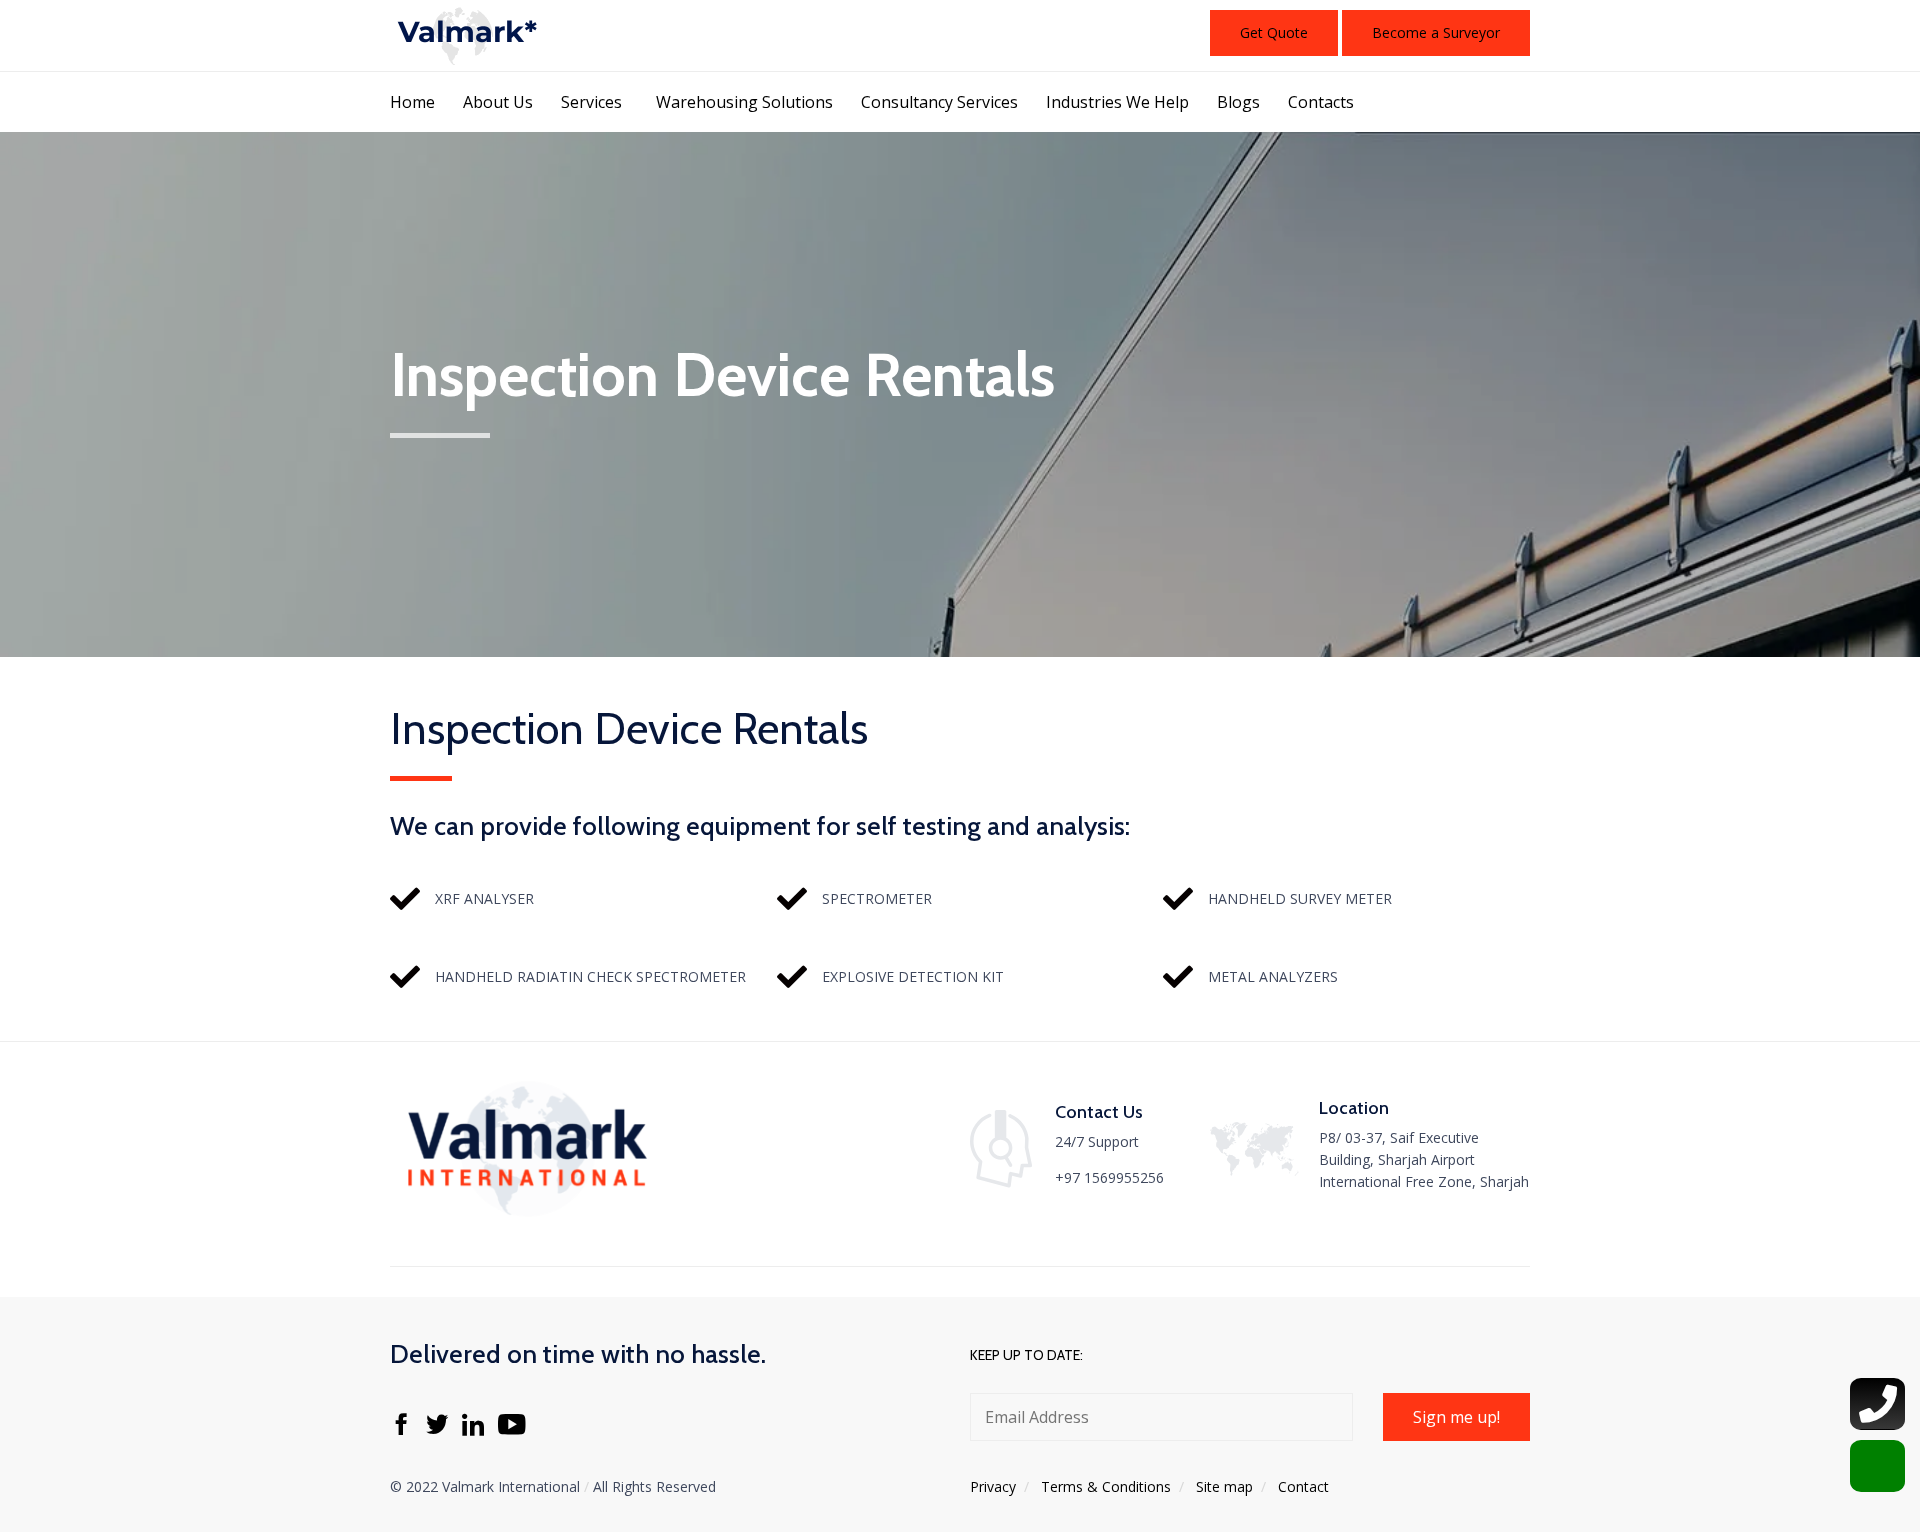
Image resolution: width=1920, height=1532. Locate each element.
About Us (498, 102)
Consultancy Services (939, 102)
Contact (1303, 1486)
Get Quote (1274, 32)
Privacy (993, 1486)
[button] (1456, 1417)
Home (412, 102)
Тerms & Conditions (1106, 1486)
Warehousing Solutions (744, 102)
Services (591, 102)
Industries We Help (1117, 102)
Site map (1224, 1486)
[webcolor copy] (525, 1220)
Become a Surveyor (1436, 32)
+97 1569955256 (1109, 1177)
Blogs (1238, 102)
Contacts (1321, 102)
